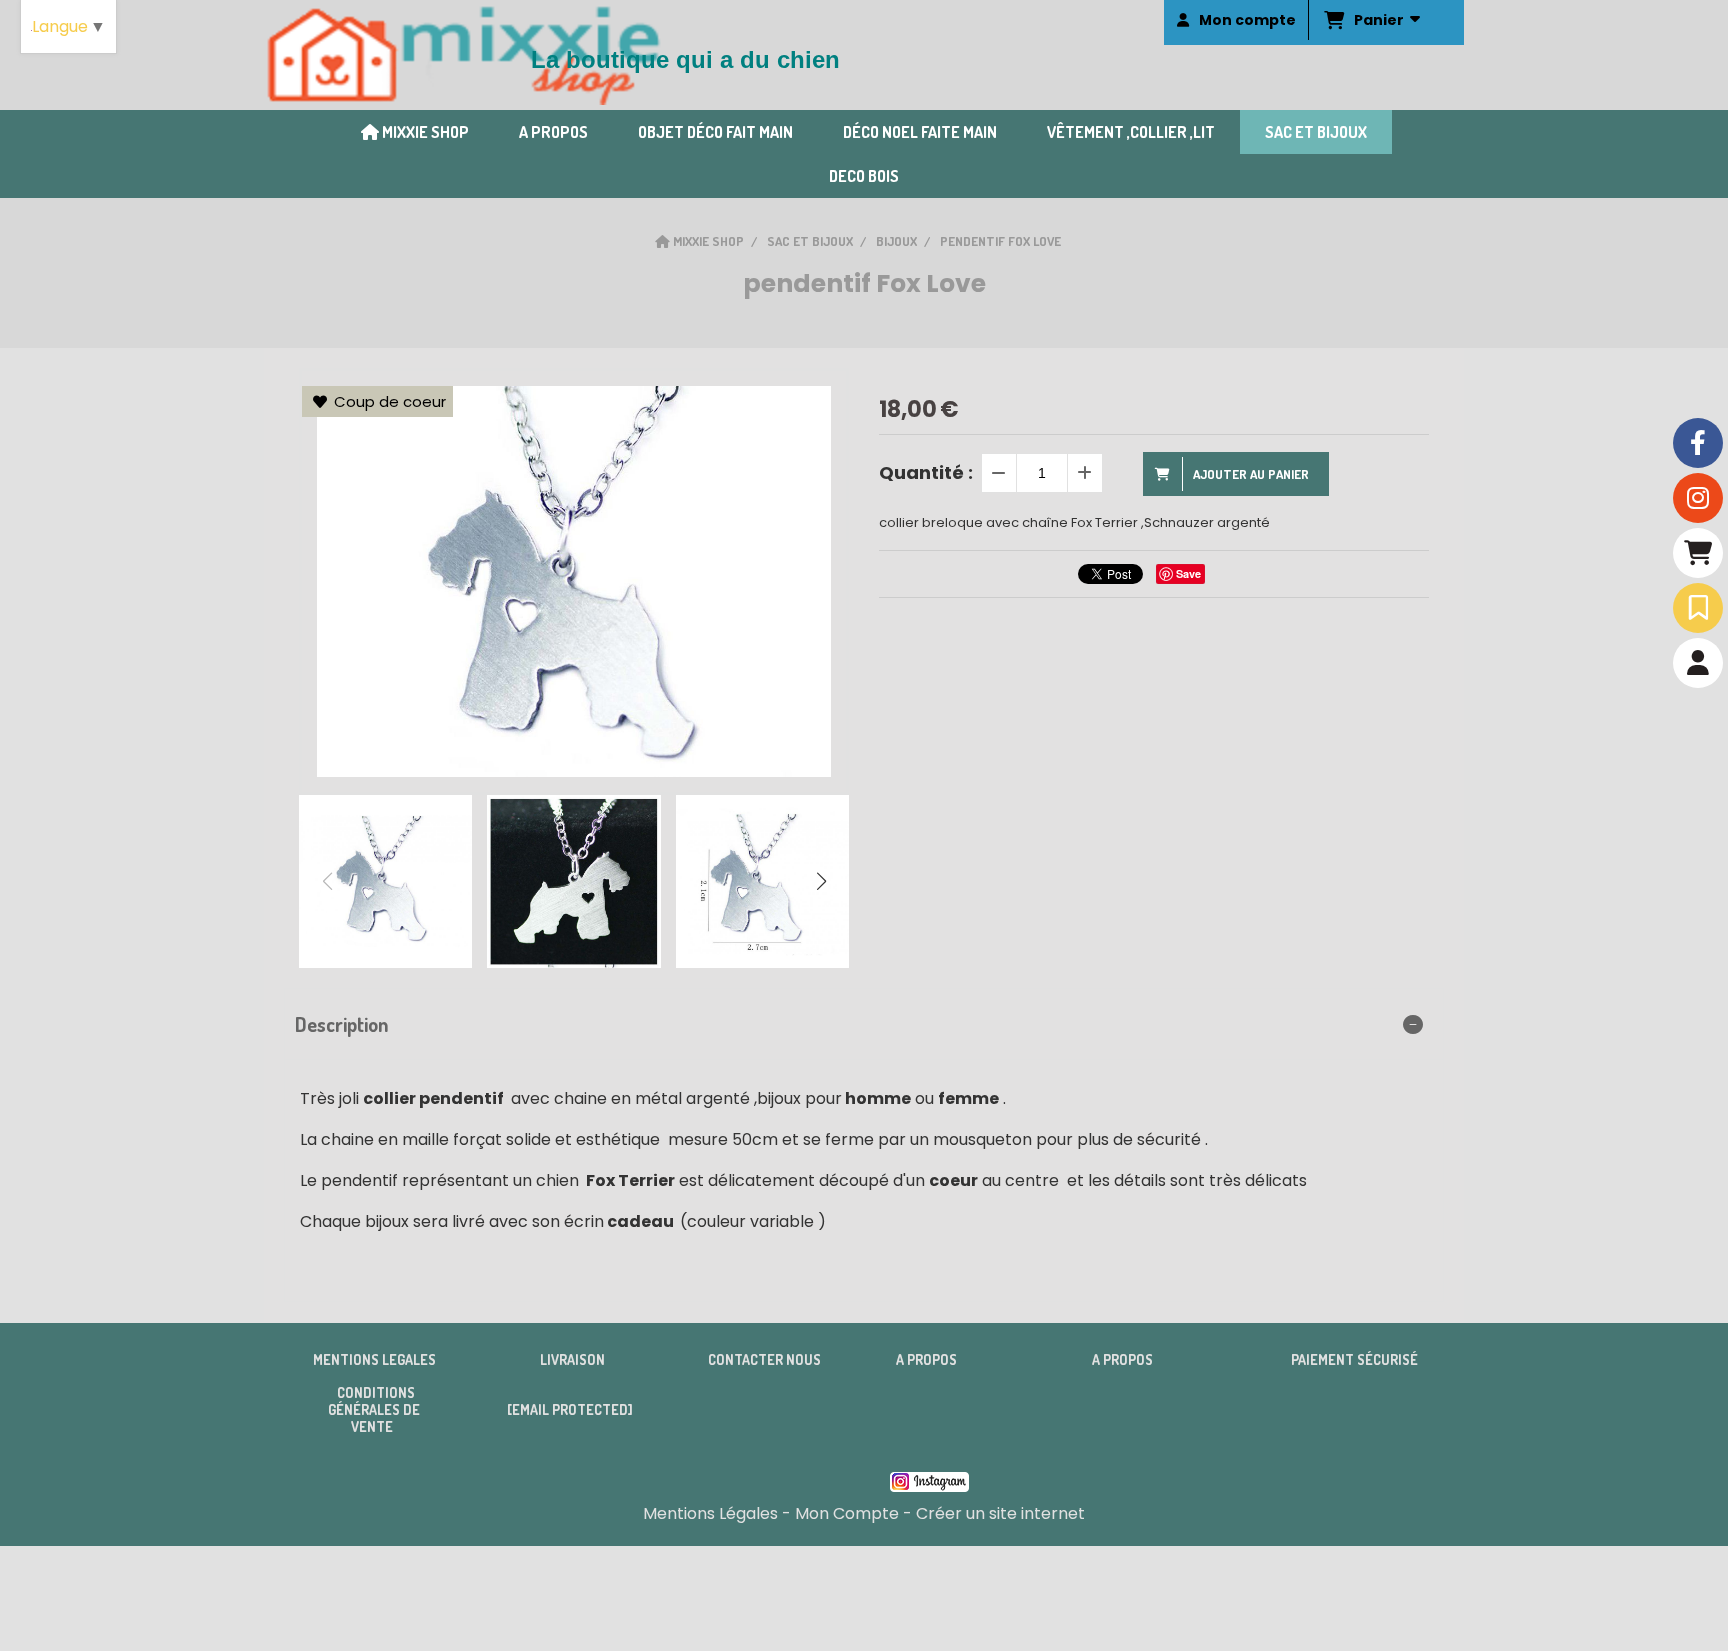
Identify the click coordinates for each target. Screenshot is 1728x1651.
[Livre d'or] (1698, 608)
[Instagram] (1698, 498)
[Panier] (1698, 553)
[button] (821, 881)
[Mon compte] (1698, 663)
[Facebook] (1698, 443)
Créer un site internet (1000, 1513)
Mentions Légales (710, 1513)
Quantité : (926, 472)
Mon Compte (847, 1513)
